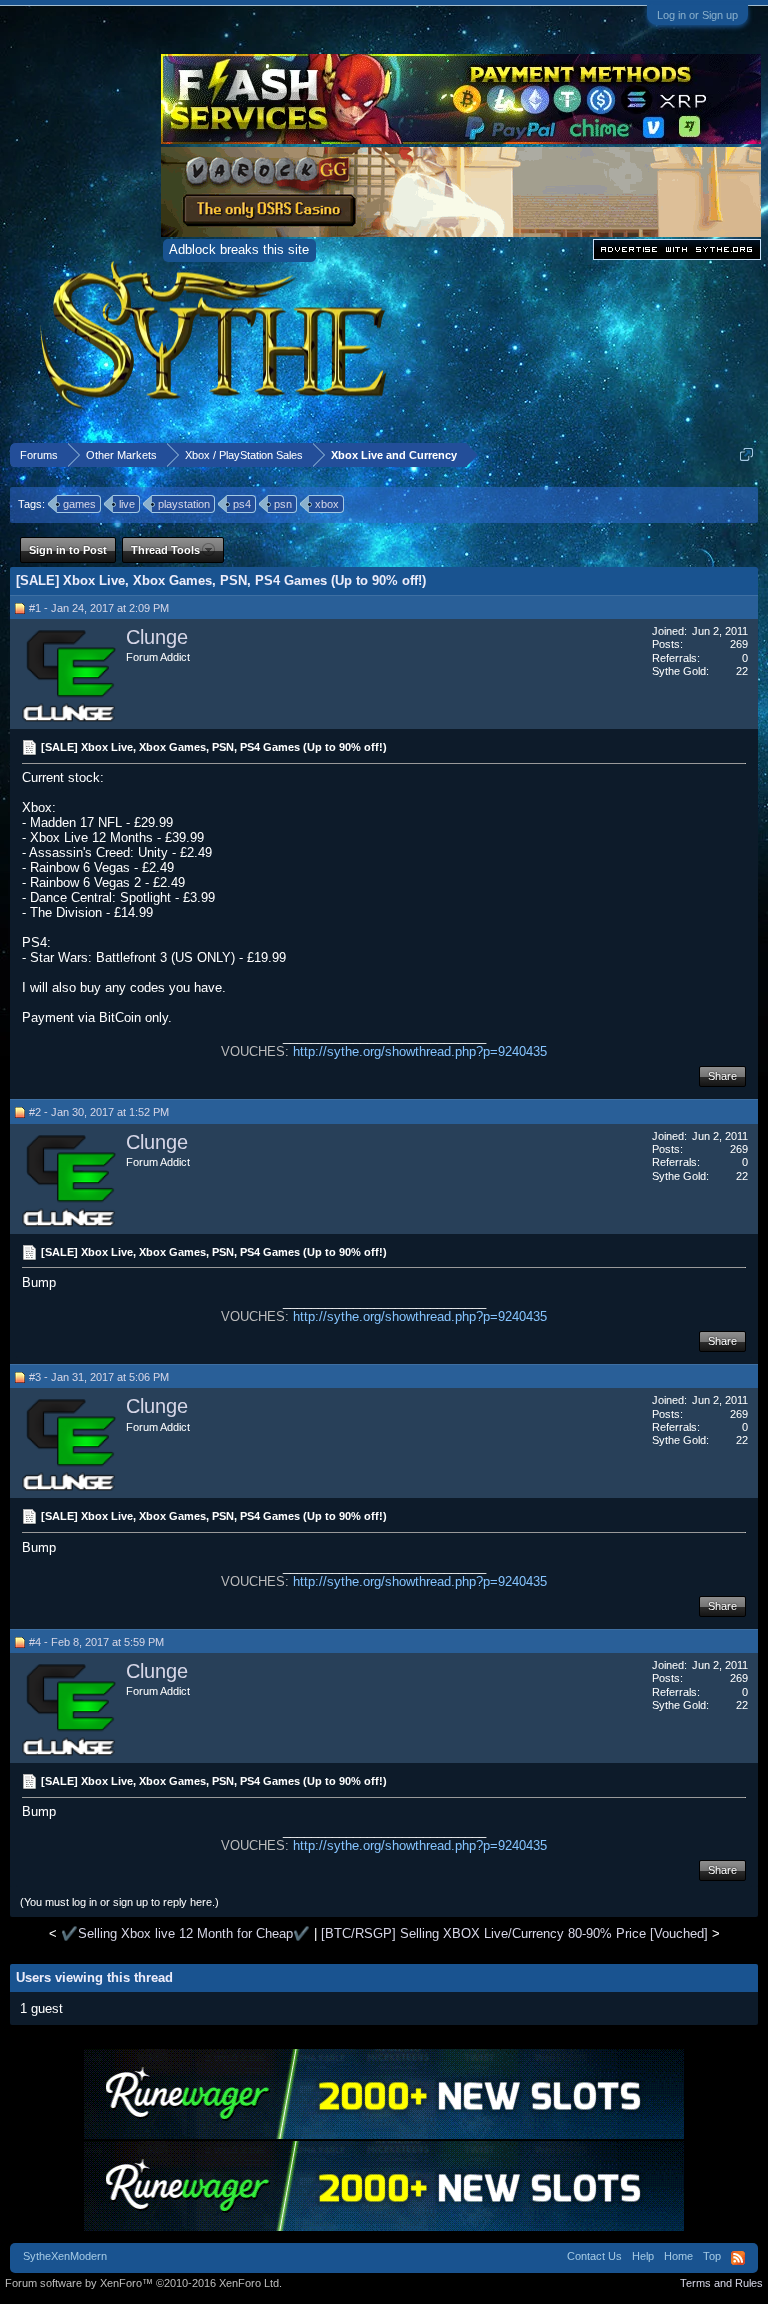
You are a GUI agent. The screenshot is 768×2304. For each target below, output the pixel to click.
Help (643, 2256)
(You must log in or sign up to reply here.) (119, 1902)
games (79, 504)
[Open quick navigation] (746, 454)
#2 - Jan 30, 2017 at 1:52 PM (99, 1112)
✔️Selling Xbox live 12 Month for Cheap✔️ (185, 1933)
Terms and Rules (721, 2283)
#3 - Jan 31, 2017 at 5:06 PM (99, 1377)
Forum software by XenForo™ (143, 2283)
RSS (738, 2258)
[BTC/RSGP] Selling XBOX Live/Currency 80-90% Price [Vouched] (514, 1933)
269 (739, 644)
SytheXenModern (65, 2256)
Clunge (157, 637)
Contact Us (594, 2256)
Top (712, 2256)
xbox (327, 504)
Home (678, 2256)
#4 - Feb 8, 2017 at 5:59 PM (96, 1642)
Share (722, 1076)
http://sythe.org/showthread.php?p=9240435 (420, 1051)
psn (283, 504)
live (127, 504)
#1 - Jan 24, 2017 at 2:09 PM (99, 608)
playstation (184, 504)
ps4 (242, 504)
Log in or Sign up (697, 15)
